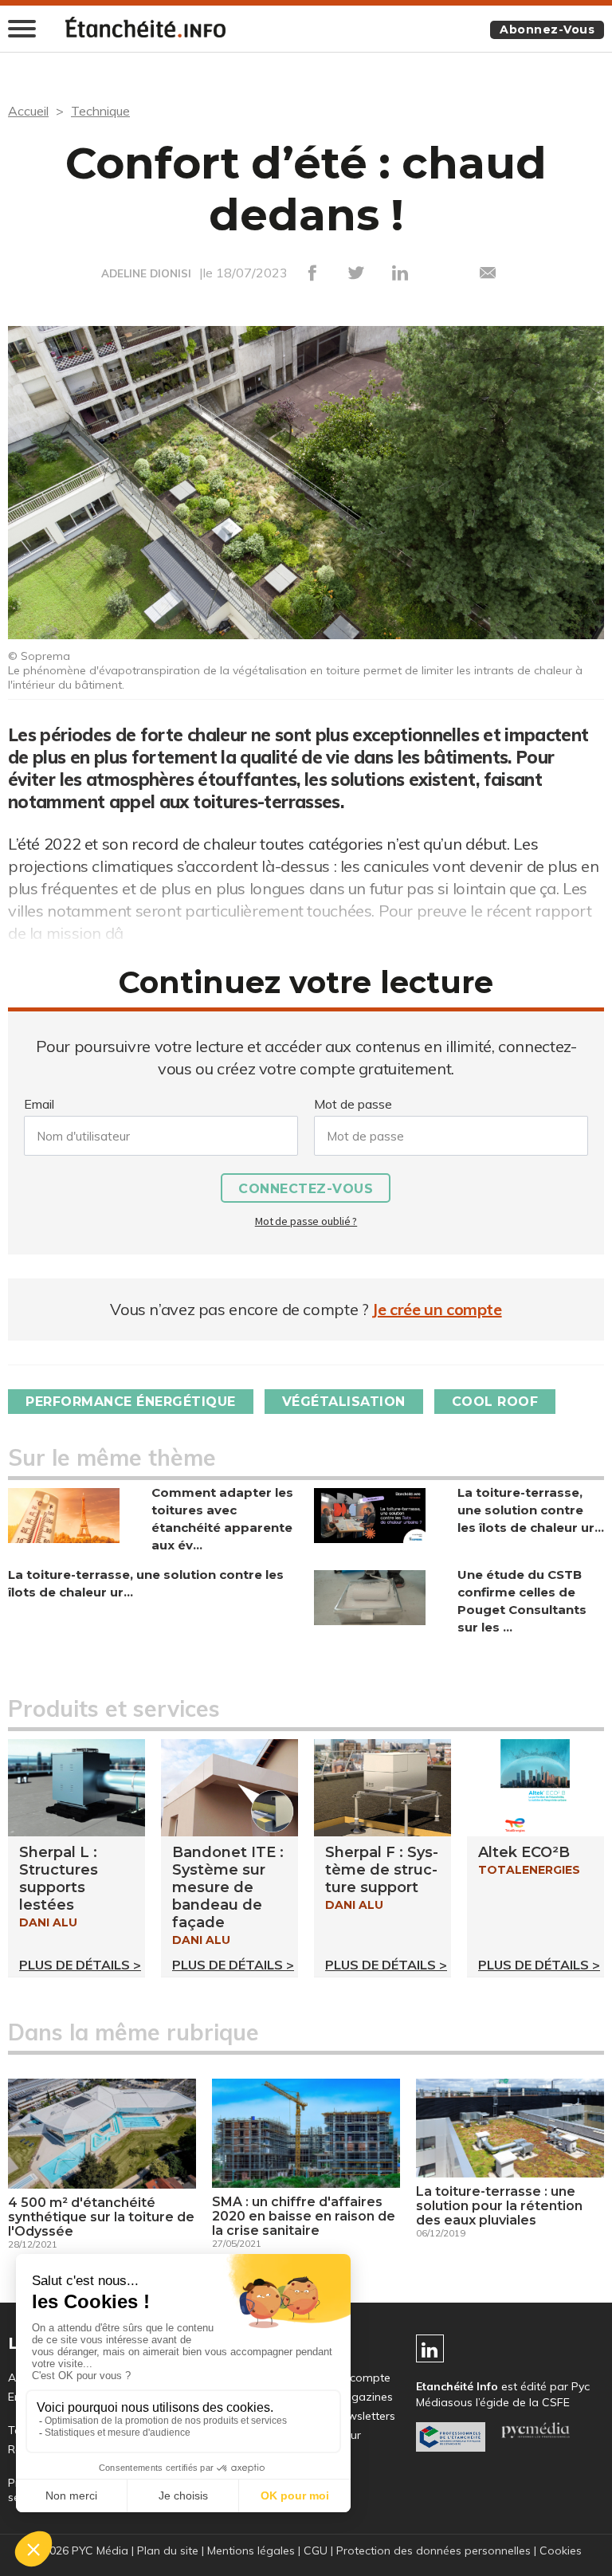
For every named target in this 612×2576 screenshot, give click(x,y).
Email (39, 1104)
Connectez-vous (306, 1189)
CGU (316, 2550)
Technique (100, 111)
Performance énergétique (131, 1402)
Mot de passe (353, 1104)
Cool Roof (495, 1402)
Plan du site (168, 2550)
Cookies (561, 2550)
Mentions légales (251, 2550)
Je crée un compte (437, 1309)
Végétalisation (344, 1402)
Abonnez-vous (547, 29)
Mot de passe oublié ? (306, 1221)
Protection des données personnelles (433, 2550)
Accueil (28, 111)
